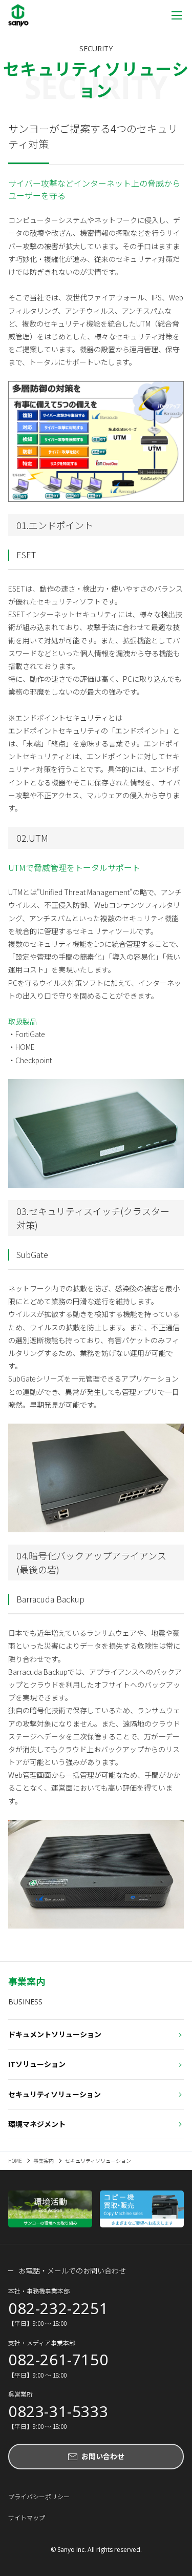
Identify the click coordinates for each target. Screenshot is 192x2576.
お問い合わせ (103, 2456)
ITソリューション (37, 2064)
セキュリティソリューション (55, 2094)
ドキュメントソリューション (55, 2034)
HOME (15, 2161)
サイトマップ (27, 2517)
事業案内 (44, 2161)
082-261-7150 (58, 2360)
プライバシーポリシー (39, 2496)
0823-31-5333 (58, 2411)
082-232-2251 (58, 2308)
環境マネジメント (37, 2124)
